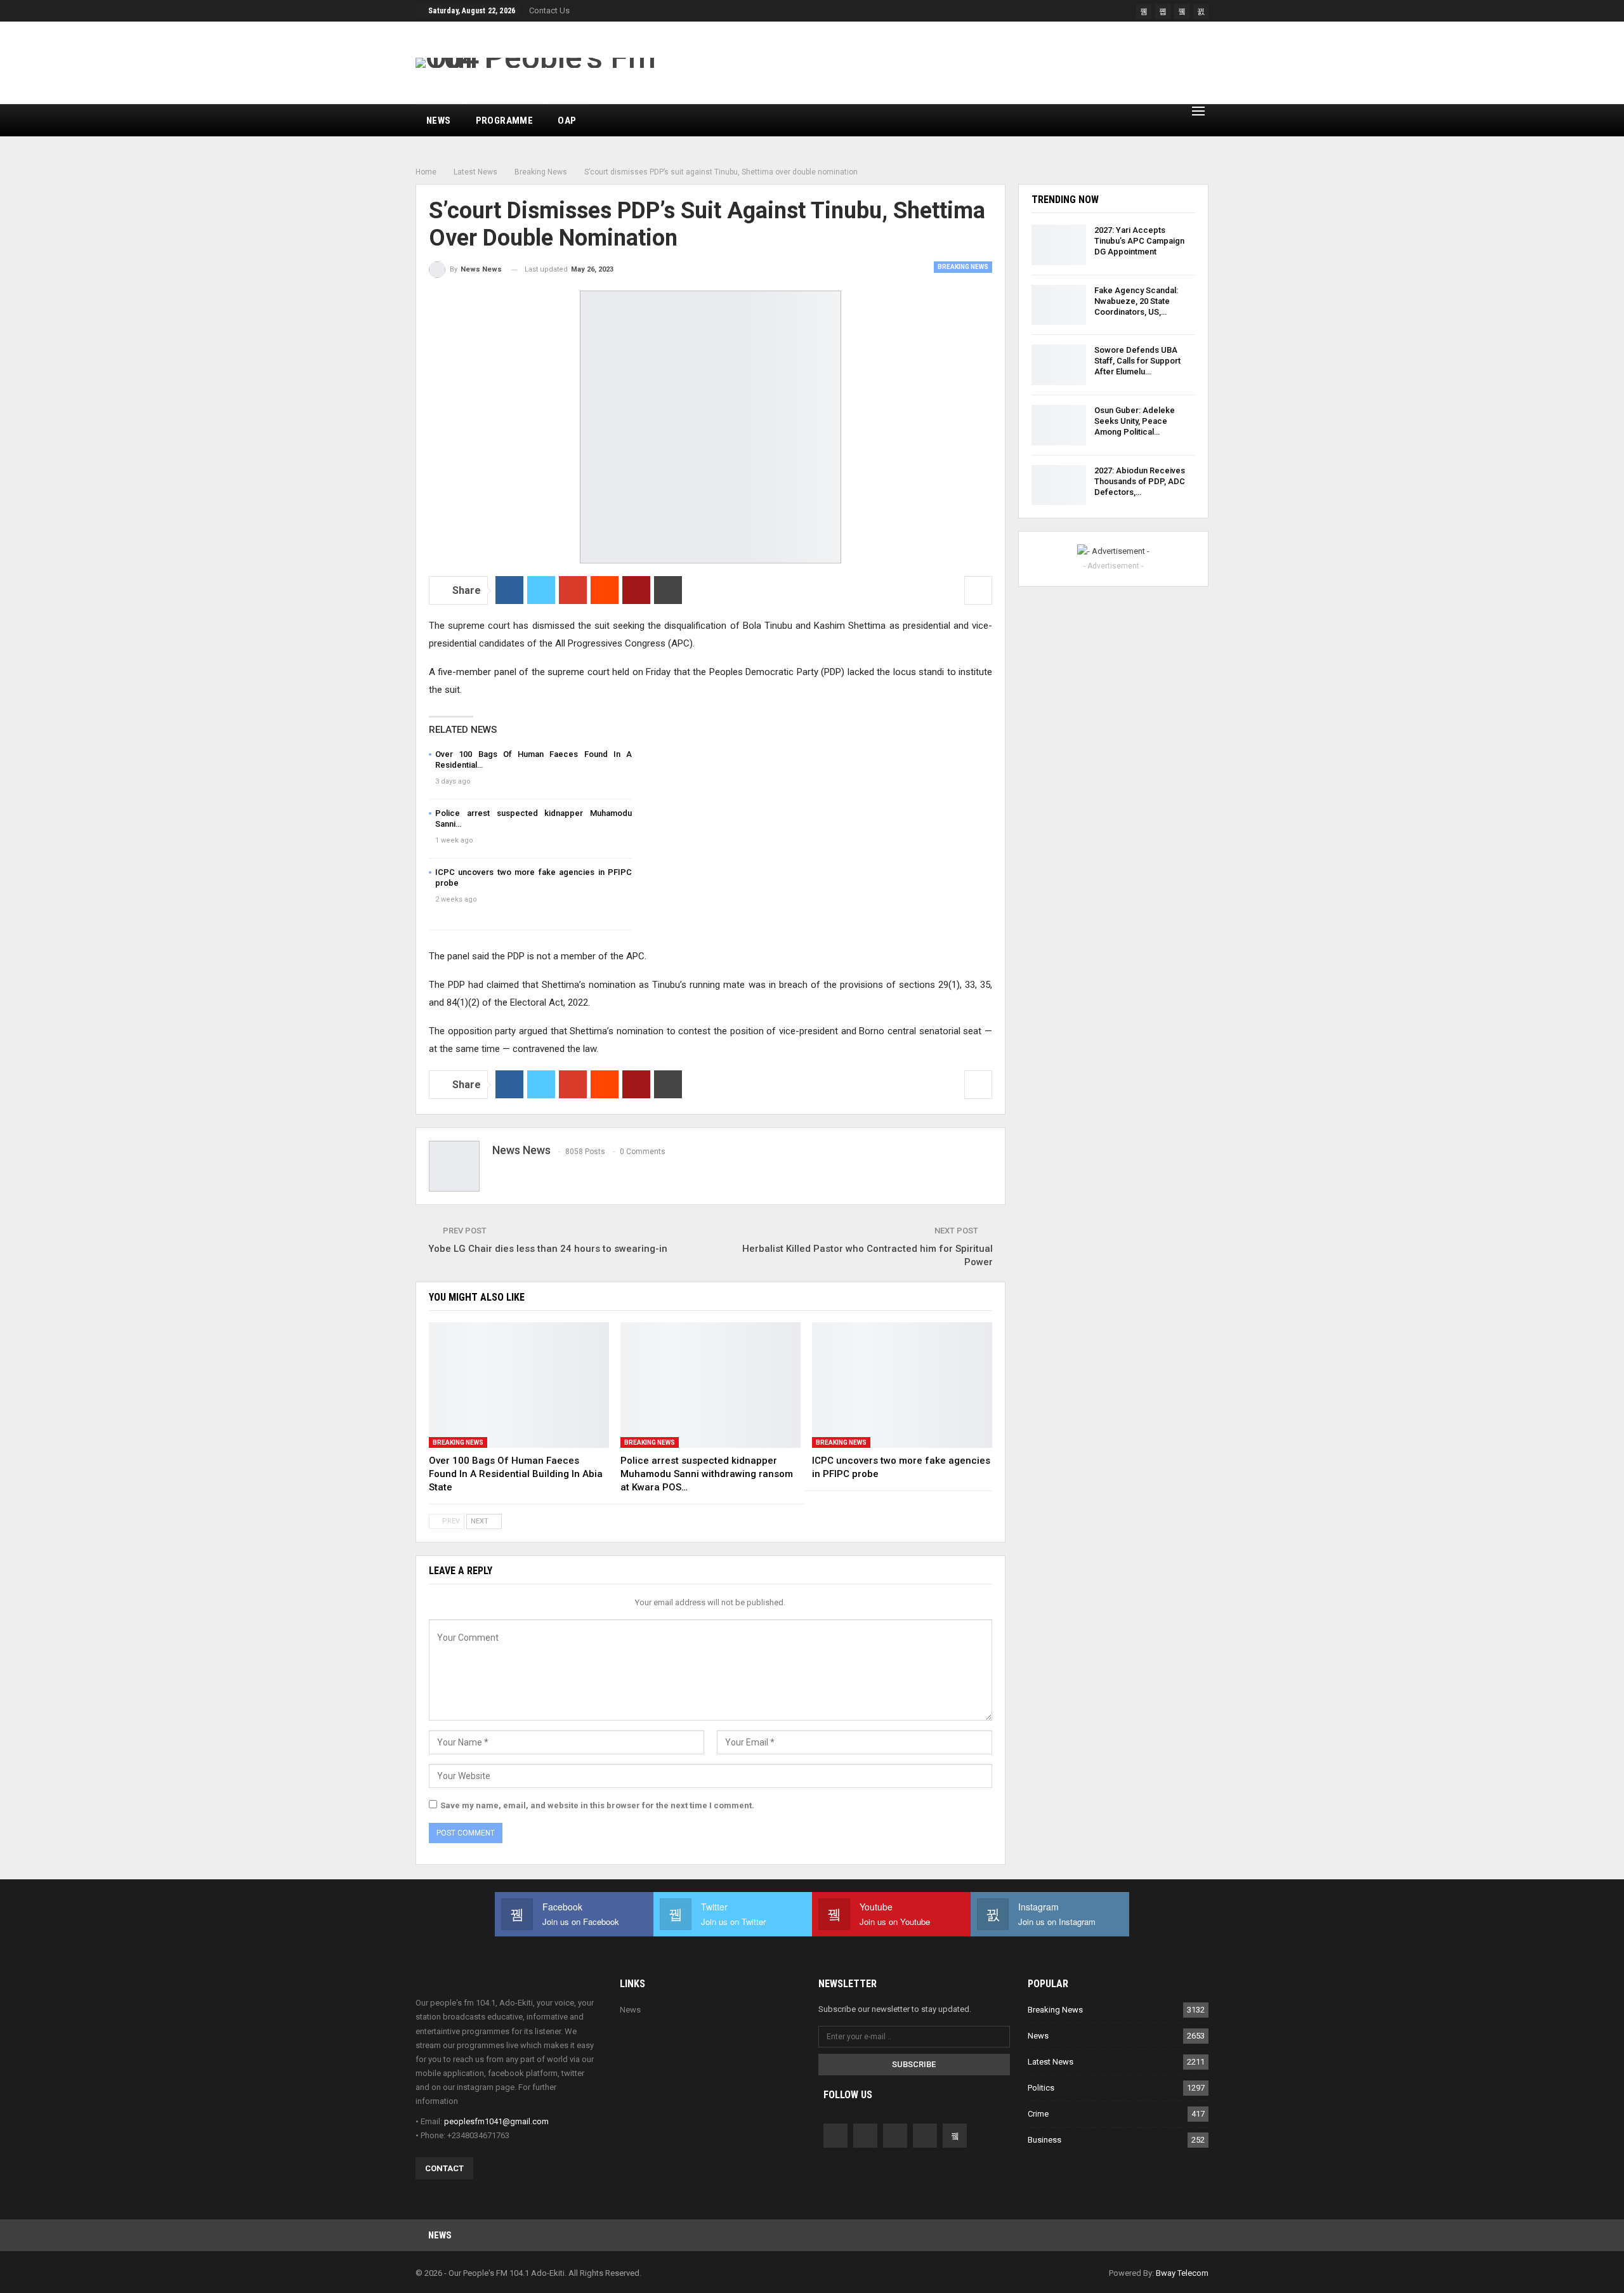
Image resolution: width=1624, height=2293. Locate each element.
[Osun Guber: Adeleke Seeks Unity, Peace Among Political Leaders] (1059, 425)
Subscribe (914, 2064)
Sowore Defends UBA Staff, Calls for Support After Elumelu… (1137, 361)
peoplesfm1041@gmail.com (496, 2121)
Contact (444, 2168)
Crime (1038, 2114)
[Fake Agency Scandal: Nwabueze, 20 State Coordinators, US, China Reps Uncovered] (1059, 305)
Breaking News (963, 267)
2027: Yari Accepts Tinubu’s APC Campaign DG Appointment (1139, 241)
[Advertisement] (978, 63)
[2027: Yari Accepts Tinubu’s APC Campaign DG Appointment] (1059, 245)
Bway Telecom (1182, 2273)
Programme (505, 121)
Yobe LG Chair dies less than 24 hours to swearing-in (548, 1249)
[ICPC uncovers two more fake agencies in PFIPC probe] (902, 1385)
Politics (1041, 2088)
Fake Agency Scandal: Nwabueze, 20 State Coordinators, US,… (1136, 301)
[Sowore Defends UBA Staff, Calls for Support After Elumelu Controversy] (1059, 365)
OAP (567, 121)
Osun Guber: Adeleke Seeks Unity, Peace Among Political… (1135, 421)
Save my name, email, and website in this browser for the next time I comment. (597, 1805)
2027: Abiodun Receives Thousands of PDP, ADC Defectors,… (1140, 481)
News (439, 121)
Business (1044, 2140)
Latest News (1051, 2062)
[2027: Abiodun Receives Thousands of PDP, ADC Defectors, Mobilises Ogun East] (1059, 485)
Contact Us (549, 10)
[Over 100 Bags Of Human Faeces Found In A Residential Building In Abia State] (519, 1385)
